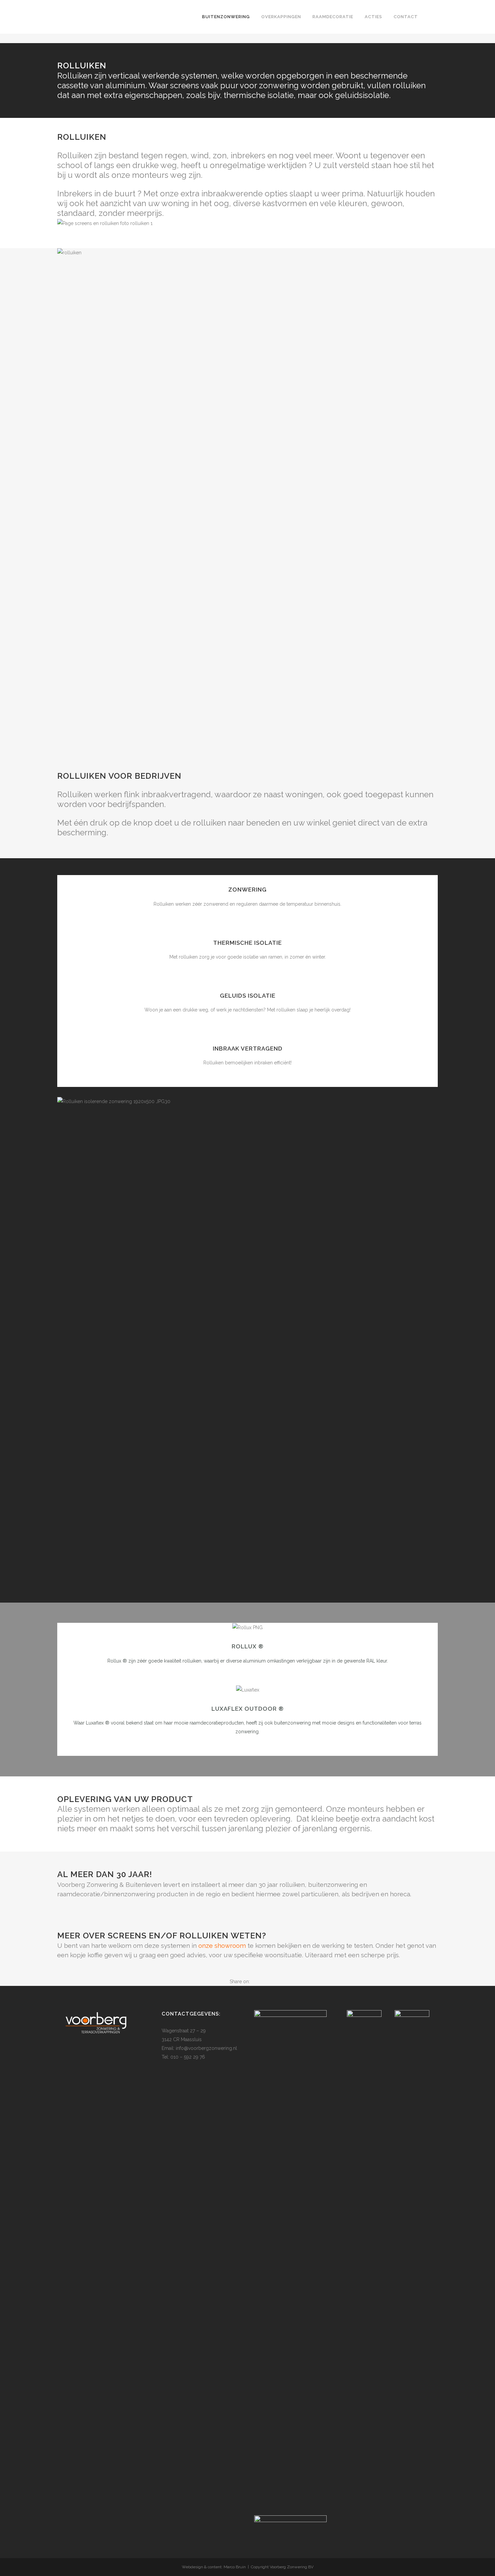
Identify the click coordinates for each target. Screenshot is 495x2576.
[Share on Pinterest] (260, 1982)
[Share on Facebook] (253, 1982)
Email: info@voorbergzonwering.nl (199, 2048)
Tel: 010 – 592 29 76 (183, 2057)
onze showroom (222, 1945)
